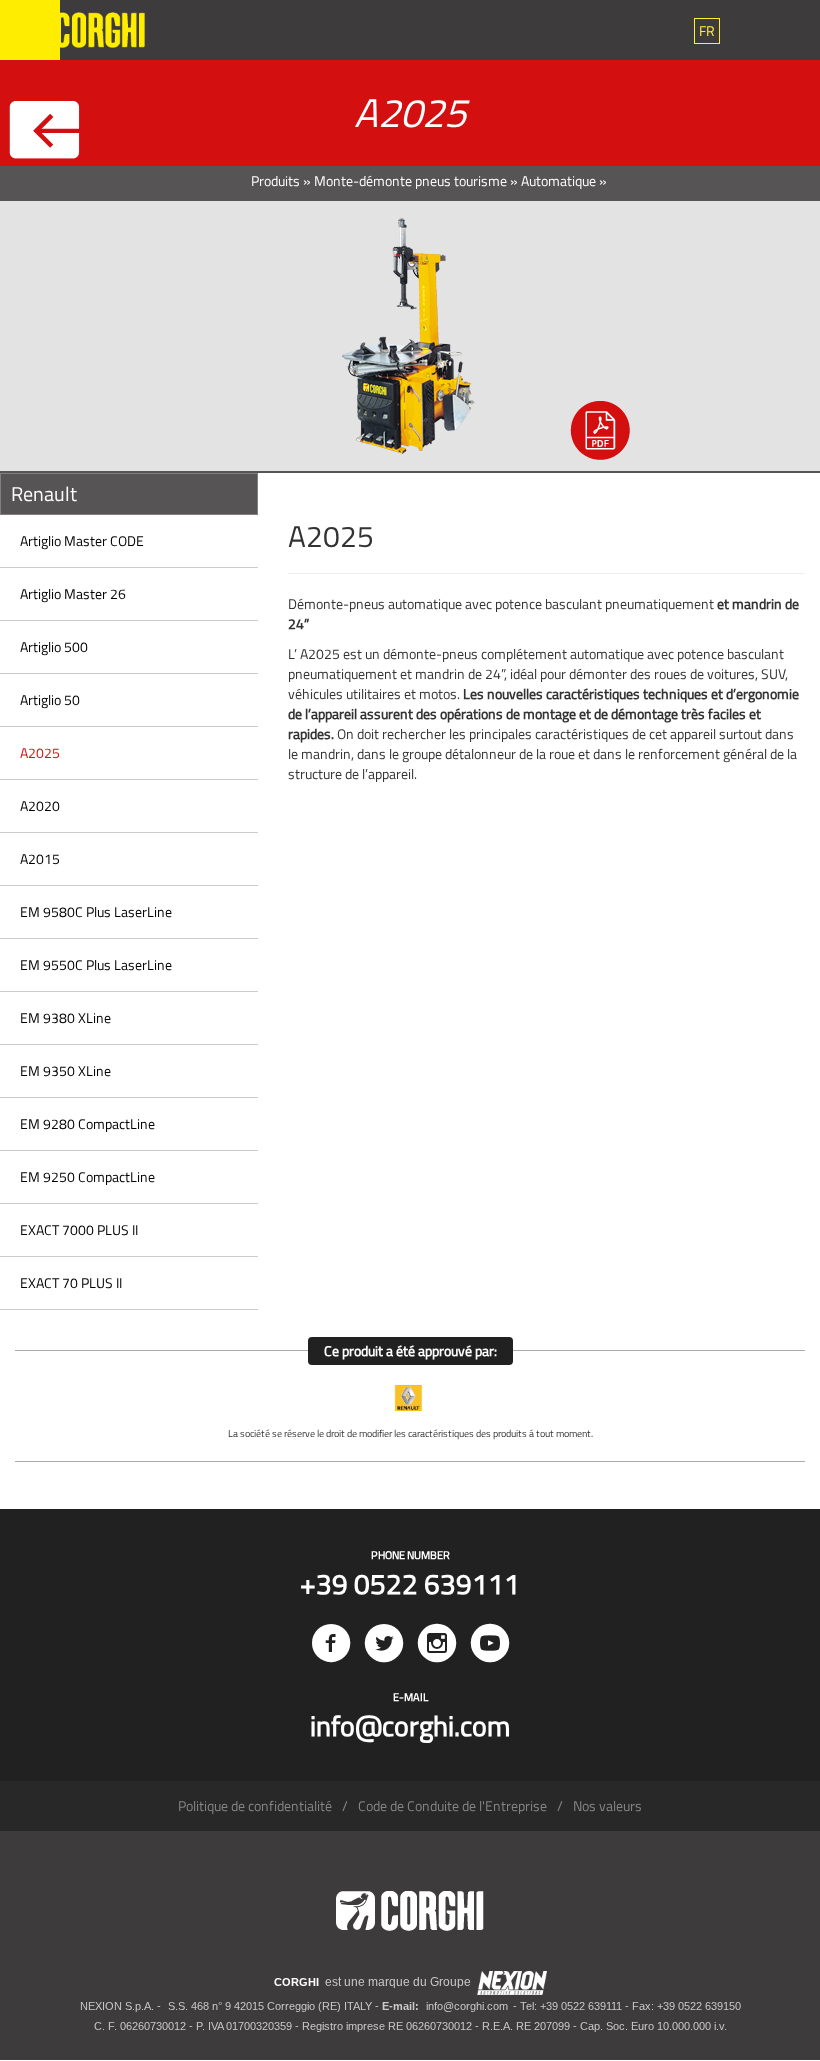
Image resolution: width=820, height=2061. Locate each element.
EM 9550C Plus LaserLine (96, 964)
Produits (275, 180)
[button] (707, 31)
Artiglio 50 (50, 699)
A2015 (40, 858)
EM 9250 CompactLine (87, 1176)
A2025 (40, 752)
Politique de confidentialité (255, 1805)
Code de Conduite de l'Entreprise (452, 1805)
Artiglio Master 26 (73, 593)
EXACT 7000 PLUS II (79, 1229)
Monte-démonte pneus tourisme (410, 180)
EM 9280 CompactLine (87, 1123)
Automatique (558, 180)
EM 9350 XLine (65, 1070)
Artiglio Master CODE (82, 540)
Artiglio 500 (54, 646)
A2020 (40, 805)
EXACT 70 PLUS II (71, 1282)
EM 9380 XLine (65, 1017)
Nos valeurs (607, 1805)
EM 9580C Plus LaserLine (96, 911)
